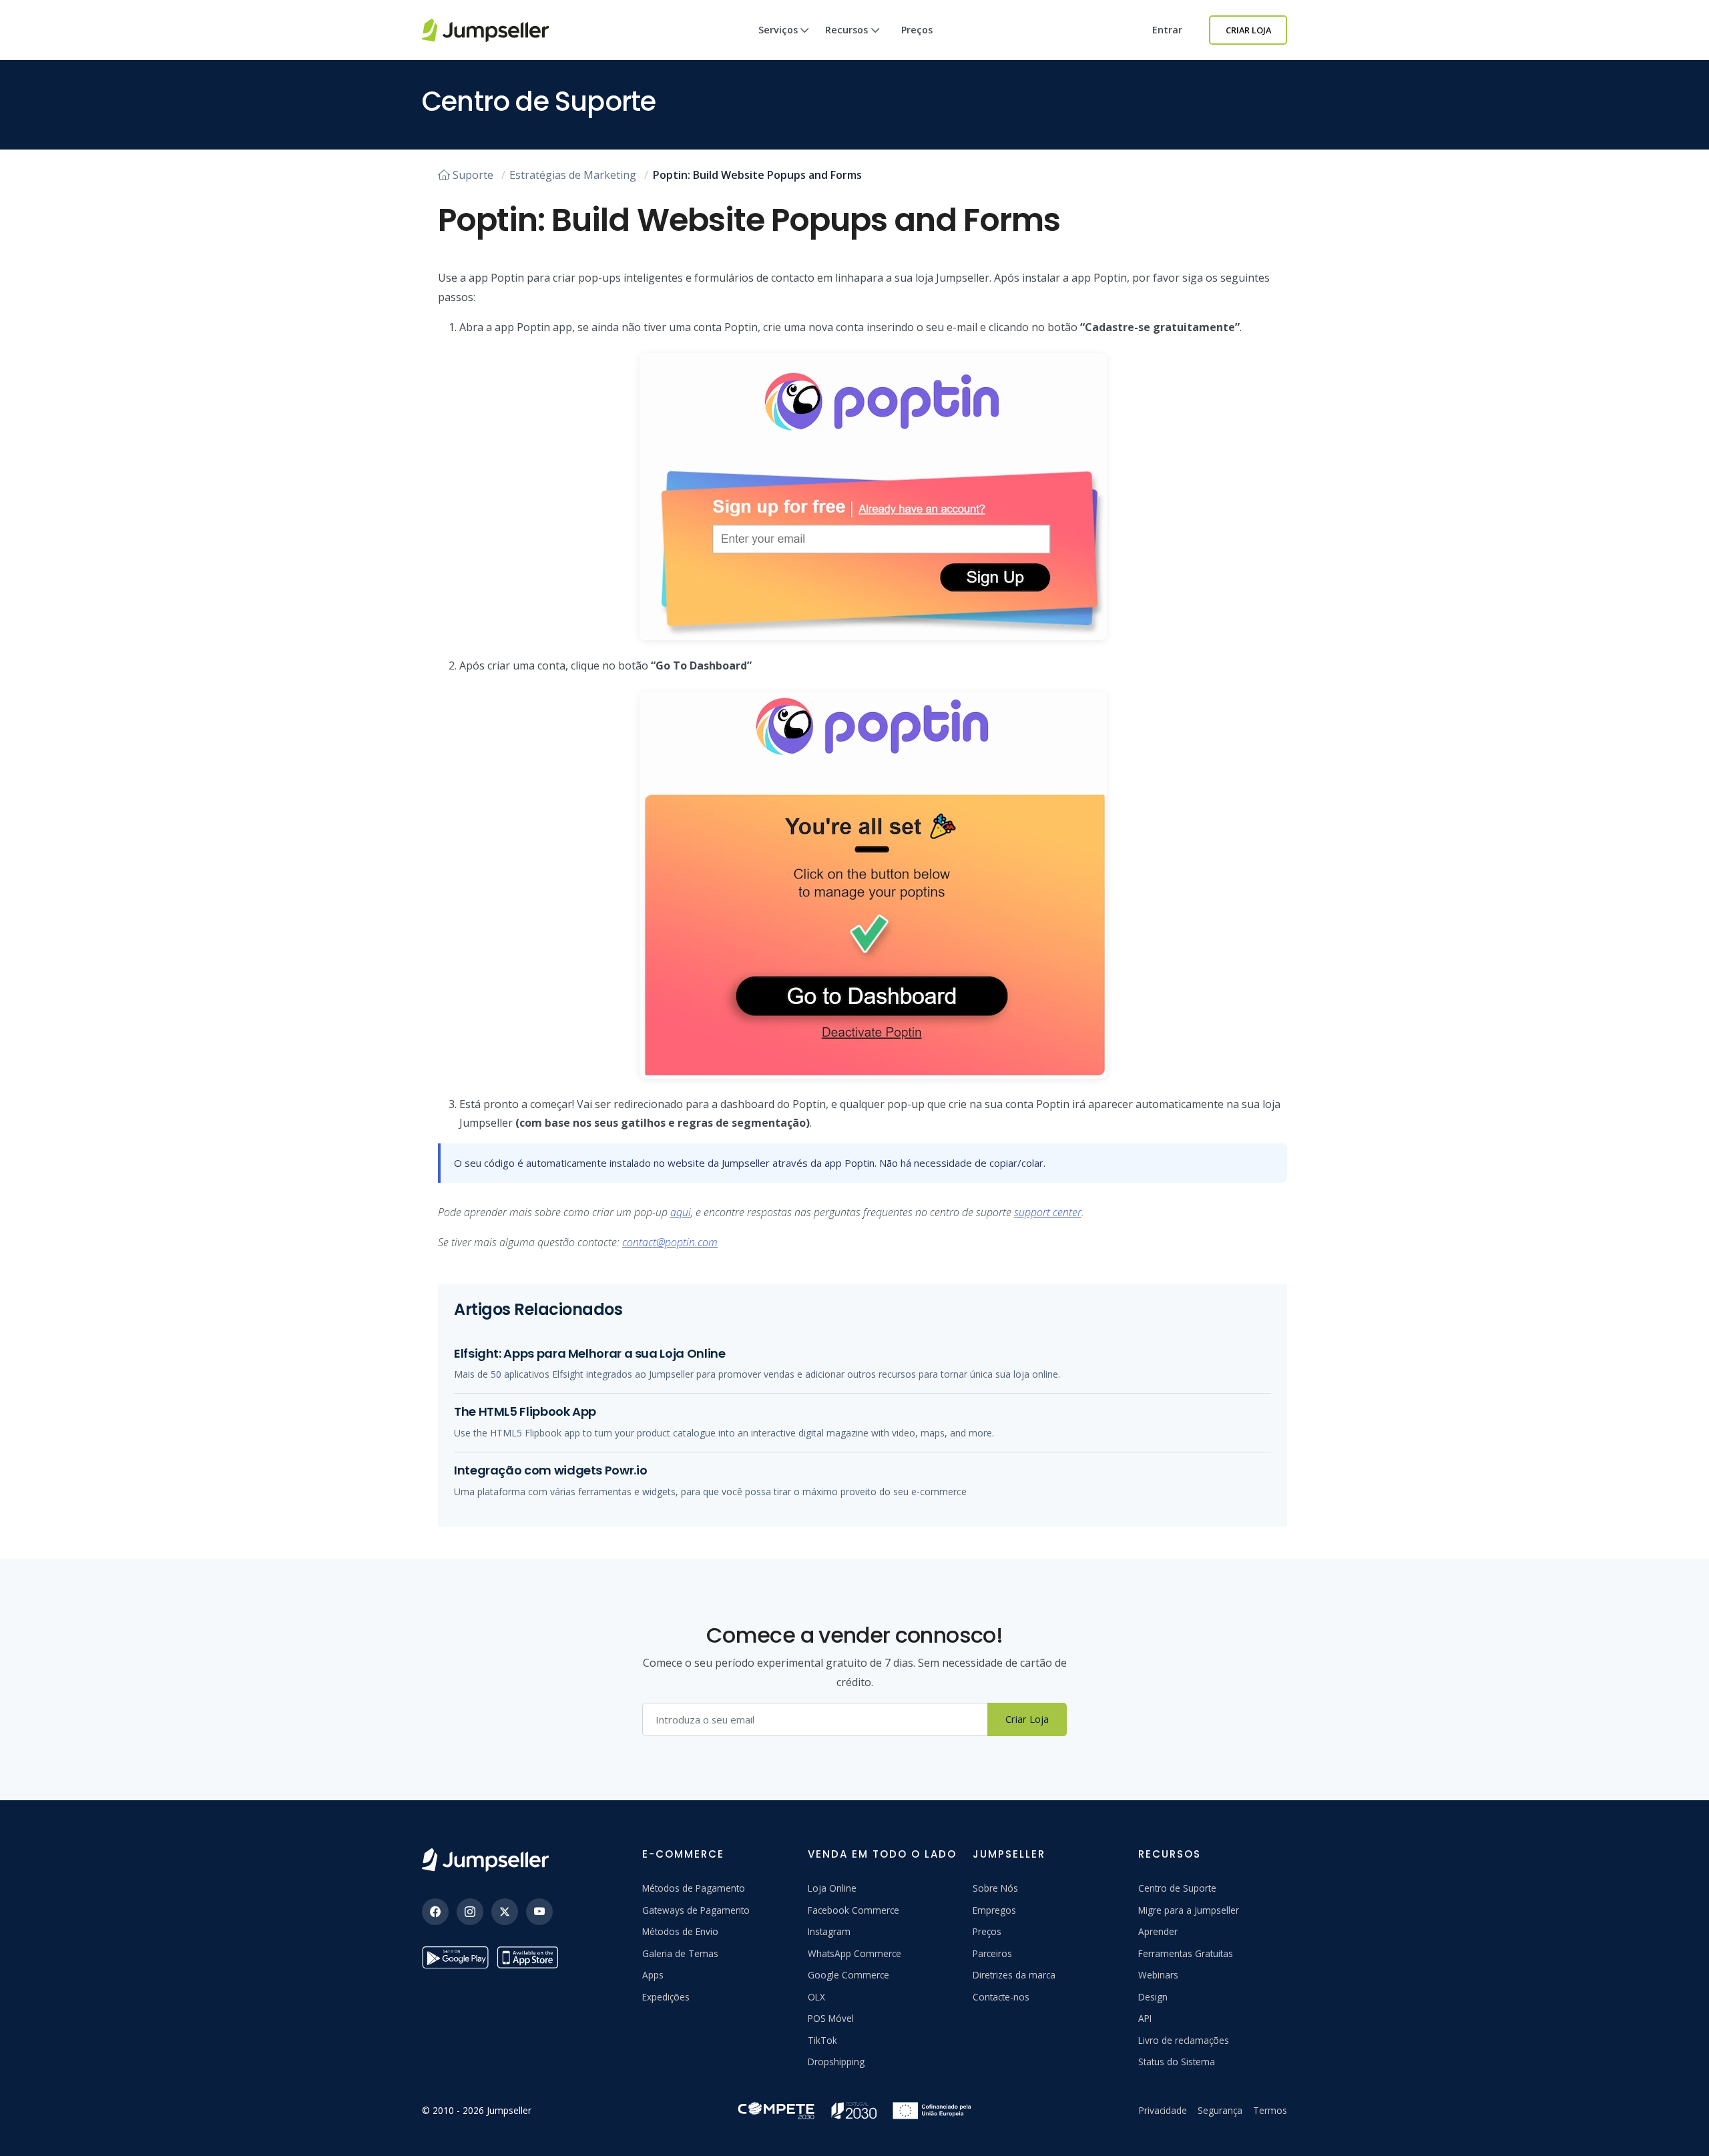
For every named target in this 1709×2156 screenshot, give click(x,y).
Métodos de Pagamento (694, 1888)
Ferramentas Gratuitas (1186, 1953)
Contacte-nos (1001, 1997)
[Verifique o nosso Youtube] (539, 1912)
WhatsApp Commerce (854, 1953)
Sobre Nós (995, 1888)
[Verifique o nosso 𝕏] (505, 1912)
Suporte (473, 175)
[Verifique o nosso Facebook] (435, 1912)
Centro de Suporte (1177, 1888)
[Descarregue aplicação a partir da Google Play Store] (455, 1957)
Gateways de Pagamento (696, 1910)
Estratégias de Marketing (573, 175)
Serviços (778, 30)
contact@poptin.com (670, 1242)
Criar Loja (1248, 30)
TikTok (822, 2040)
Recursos (846, 30)
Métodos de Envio (680, 1931)
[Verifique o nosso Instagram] (470, 1912)
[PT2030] (854, 2109)
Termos (1270, 2110)
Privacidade (1163, 2110)
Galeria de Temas (680, 1953)
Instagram (829, 1931)
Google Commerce (848, 1975)
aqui (681, 1212)
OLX (816, 1997)
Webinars (1158, 1975)
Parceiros (992, 1953)
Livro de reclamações (1184, 2040)
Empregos (994, 1910)
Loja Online (832, 1888)
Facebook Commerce (853, 1910)
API (1145, 2018)
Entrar (1167, 30)
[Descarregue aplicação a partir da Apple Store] (530, 1957)
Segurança (1220, 2110)
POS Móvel (831, 2018)
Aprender (1158, 1931)
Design (1153, 1997)
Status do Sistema (1177, 2062)
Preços (917, 30)
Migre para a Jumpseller (1189, 1910)
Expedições (666, 1997)
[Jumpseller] (485, 1860)
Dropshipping (836, 2062)
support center (1048, 1212)
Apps (653, 1975)
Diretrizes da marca (1014, 1975)
